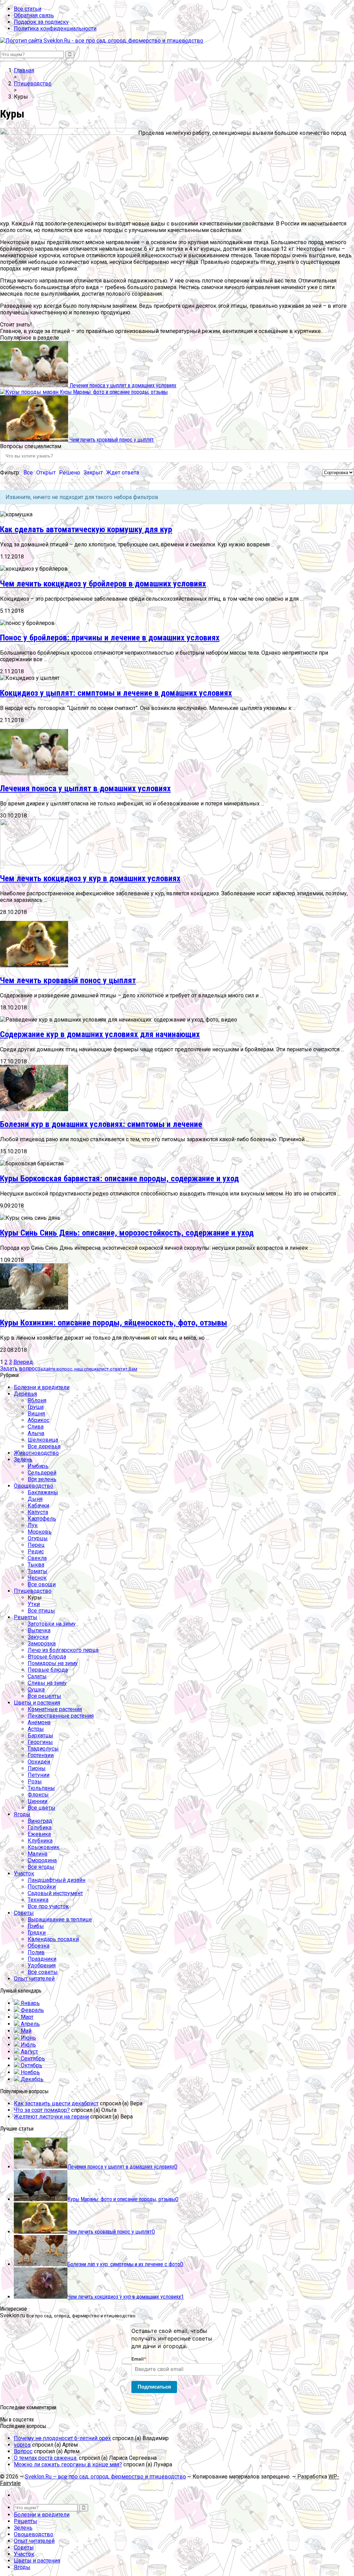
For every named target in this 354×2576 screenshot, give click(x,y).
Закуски (38, 1637)
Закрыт (93, 473)
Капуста (38, 1512)
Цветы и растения (37, 1703)
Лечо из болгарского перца (63, 1650)
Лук (33, 1525)
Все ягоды (41, 1867)
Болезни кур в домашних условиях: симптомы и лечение (101, 1124)
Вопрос (23, 2451)
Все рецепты (44, 1696)
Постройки (42, 1887)
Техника (38, 1900)
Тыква (36, 1565)
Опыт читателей (34, 1979)
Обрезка (39, 1946)
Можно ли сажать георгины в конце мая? (68, 2464)
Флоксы (38, 1795)
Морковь (40, 1532)
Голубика (40, 1827)
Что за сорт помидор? (42, 2110)
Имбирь (38, 1466)
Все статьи (27, 9)
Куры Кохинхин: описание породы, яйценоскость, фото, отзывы (114, 1323)
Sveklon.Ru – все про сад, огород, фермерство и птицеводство (105, 2477)
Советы (24, 1913)
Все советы (43, 1972)
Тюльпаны (41, 1788)
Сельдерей (42, 1473)
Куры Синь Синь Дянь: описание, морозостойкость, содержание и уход (127, 1233)
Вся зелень (42, 1479)
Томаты (38, 1571)
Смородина (42, 1860)
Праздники (42, 1959)
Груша (36, 1407)
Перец (36, 1545)
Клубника (40, 1841)
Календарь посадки (53, 1939)
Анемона (39, 1722)
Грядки (37, 1933)
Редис (36, 1552)
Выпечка (39, 1630)
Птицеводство (33, 1591)
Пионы (37, 1768)
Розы (35, 1781)
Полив (36, 1952)
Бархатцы (40, 1735)
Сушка (36, 1689)
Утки (34, 1604)
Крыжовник (44, 1847)
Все (28, 473)
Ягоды (22, 1814)
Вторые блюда (47, 1657)
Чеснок (37, 1578)
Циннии (38, 1801)
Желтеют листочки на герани (51, 2117)
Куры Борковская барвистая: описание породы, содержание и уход (119, 1179)
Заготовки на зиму (52, 1624)
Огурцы (38, 1538)
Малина (38, 1854)
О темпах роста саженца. (46, 2458)
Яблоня (37, 1400)
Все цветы (41, 1808)
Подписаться (154, 2387)
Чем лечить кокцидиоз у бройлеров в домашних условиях (103, 584)
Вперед (23, 1362)
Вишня (36, 1414)
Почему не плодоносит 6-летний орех (62, 2438)
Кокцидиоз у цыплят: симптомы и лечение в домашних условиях (116, 693)
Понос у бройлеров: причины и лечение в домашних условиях (110, 638)
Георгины (40, 1742)
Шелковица (43, 1440)
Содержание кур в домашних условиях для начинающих (100, 1034)
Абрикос (39, 1420)
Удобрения (42, 1965)
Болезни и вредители (42, 1387)
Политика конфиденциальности (55, 29)
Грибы (36, 1926)
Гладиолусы (43, 1749)
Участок (24, 1873)
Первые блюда (48, 1670)
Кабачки (38, 1506)
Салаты (37, 1676)
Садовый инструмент (55, 1893)
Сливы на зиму (47, 1683)
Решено (70, 473)
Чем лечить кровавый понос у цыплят (68, 980)
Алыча (36, 1433)
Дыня (35, 1499)
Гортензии (41, 1755)
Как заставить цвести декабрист (56, 2103)
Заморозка (42, 1644)
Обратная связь (34, 15)
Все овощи (42, 1584)
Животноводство (36, 1453)
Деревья (25, 1394)
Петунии (39, 1775)
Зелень (23, 1460)
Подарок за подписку (41, 22)
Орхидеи (39, 1762)
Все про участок (48, 1906)
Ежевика (39, 1834)
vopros (22, 2445)
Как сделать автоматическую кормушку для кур (86, 529)
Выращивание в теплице (60, 1919)
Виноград (40, 1821)
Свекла (37, 1558)
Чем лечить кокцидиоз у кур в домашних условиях (90, 878)
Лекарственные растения (61, 1716)
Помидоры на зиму (53, 1663)
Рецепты (26, 1617)
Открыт (46, 473)
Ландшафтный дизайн (57, 1880)
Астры (36, 1729)
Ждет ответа (123, 473)
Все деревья (44, 1446)
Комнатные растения (55, 1709)
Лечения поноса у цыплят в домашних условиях (85, 788)
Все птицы (41, 1611)
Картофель (42, 1519)
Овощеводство (34, 1486)
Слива (36, 1427)
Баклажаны (43, 1492)
